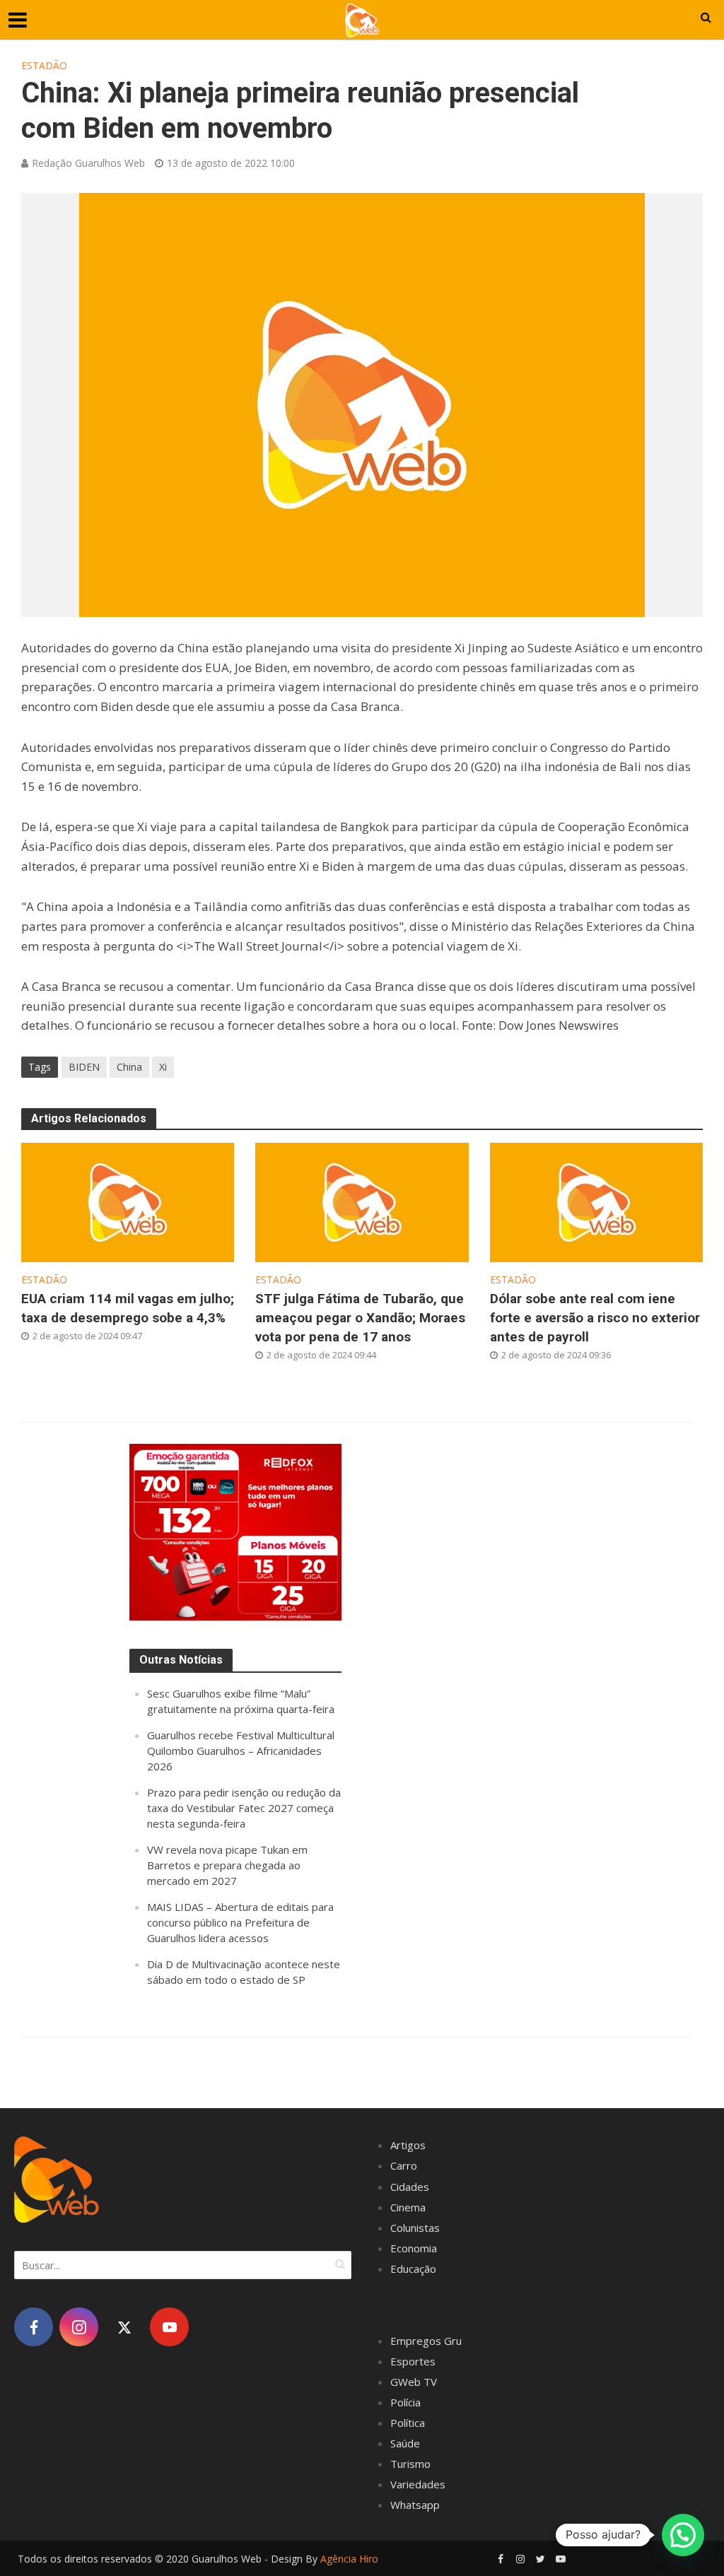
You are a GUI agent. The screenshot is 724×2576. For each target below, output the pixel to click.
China (129, 1067)
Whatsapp (415, 2505)
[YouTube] (169, 2327)
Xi (163, 1067)
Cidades (410, 2187)
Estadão (44, 65)
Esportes (413, 2361)
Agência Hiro (349, 2559)
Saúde (405, 2443)
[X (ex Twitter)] (124, 2327)
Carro (404, 2165)
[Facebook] (34, 2327)
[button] (683, 2535)
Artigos (408, 2145)
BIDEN (84, 1067)
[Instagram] (79, 2327)
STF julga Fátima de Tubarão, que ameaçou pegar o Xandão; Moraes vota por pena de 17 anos (360, 1318)
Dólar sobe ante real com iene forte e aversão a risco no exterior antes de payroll (595, 1318)
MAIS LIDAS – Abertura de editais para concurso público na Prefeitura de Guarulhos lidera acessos (240, 1922)
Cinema (408, 2207)
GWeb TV (414, 2382)
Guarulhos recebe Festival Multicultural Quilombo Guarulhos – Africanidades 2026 (241, 1751)
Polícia (405, 2402)
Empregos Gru (426, 2341)
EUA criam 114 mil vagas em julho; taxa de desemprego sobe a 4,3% (128, 1308)
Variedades (418, 2484)
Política (408, 2423)
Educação (413, 2269)
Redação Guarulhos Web (88, 163)
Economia (414, 2248)
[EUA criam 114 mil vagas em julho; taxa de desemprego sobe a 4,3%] (128, 1201)
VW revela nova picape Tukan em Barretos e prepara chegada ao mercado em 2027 (227, 1865)
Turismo (410, 2464)
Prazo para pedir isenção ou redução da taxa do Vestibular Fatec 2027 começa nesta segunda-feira (244, 1808)
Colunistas (415, 2228)
